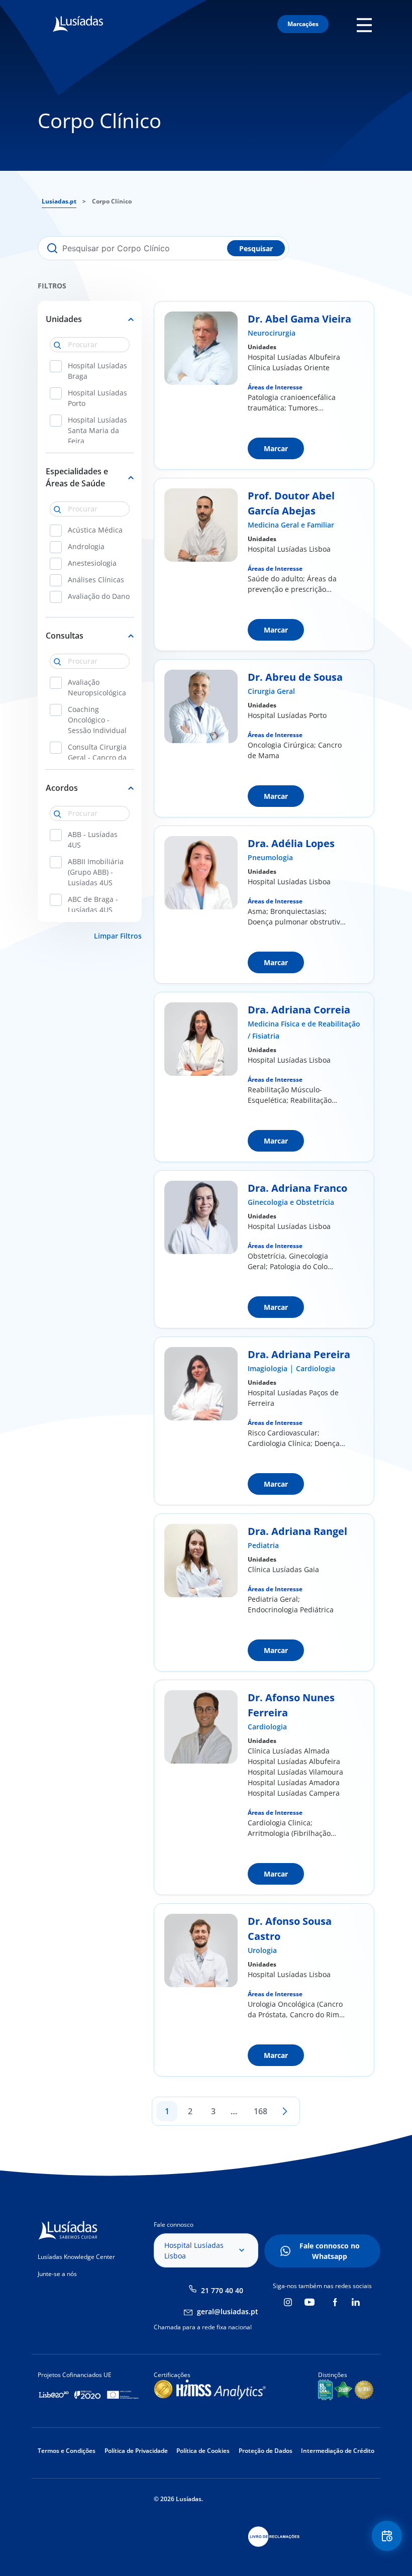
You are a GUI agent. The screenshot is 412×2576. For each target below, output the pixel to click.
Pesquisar (256, 248)
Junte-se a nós (57, 2274)
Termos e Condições (67, 2451)
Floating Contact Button (388, 2536)
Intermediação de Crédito (338, 2451)
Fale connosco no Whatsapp (330, 2251)
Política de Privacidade (136, 2451)
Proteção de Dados (266, 2451)
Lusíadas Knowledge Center (76, 2257)
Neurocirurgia (272, 333)
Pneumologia (270, 857)
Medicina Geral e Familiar (291, 525)
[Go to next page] (285, 2111)
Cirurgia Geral (271, 691)
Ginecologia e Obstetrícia (291, 1202)
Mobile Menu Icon (367, 24)
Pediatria (263, 1545)
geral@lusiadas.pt (228, 2311)
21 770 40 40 (222, 2290)
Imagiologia (268, 1368)
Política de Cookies (203, 2451)
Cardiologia (316, 1368)
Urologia (262, 1950)
